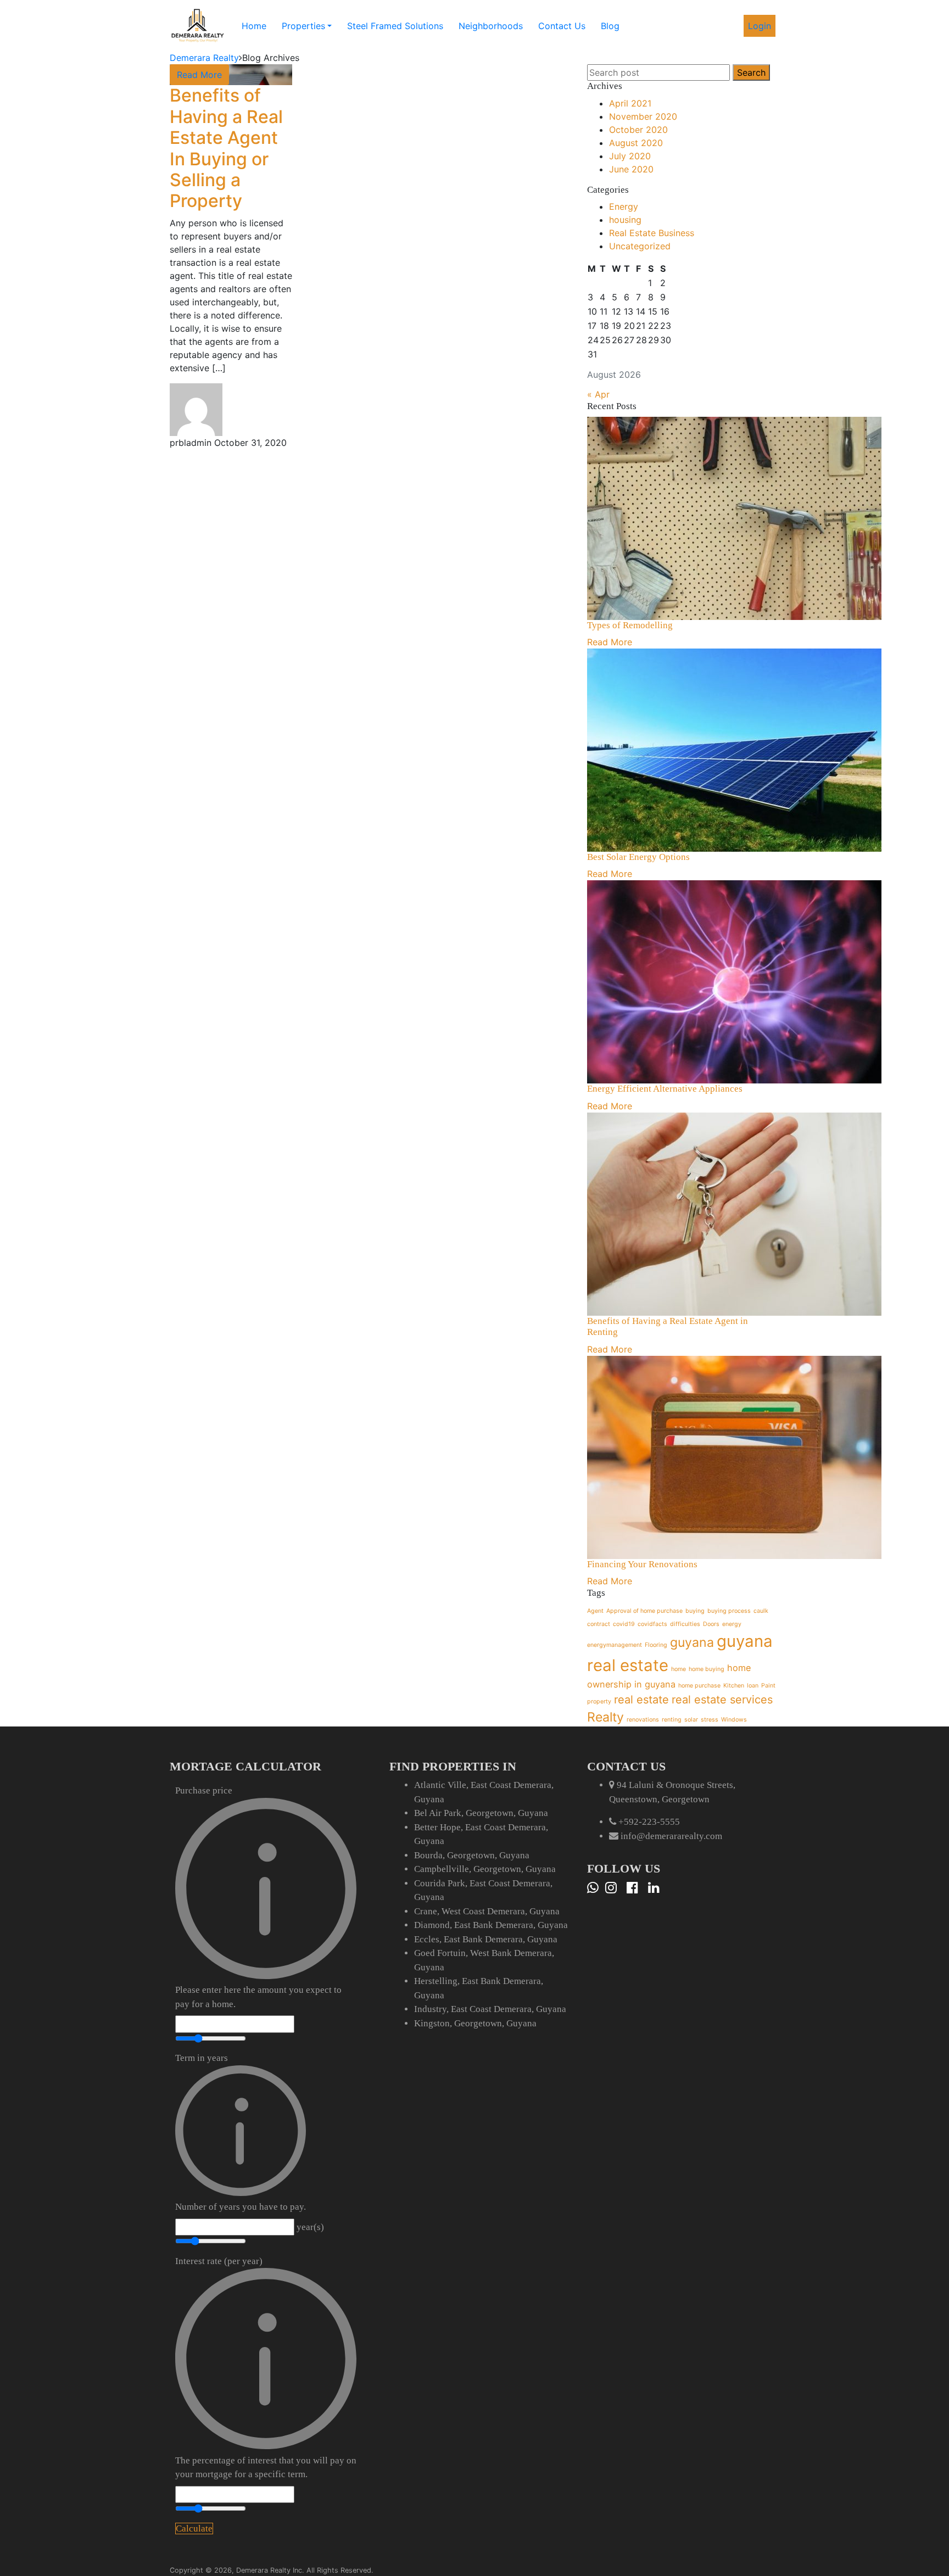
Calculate (194, 2528)
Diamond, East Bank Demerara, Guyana (491, 1925)
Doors (711, 1624)
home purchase (699, 1686)
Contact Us (562, 26)
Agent (595, 1611)
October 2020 (638, 130)
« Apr (598, 394)
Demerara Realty (204, 58)
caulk (761, 1611)
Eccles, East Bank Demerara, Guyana (486, 1939)
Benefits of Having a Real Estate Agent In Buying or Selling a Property (226, 148)
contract (599, 1624)
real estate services (722, 1700)
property (599, 1701)
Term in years (241, 2132)
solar (691, 1720)
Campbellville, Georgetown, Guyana (485, 1869)
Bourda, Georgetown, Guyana (472, 1855)
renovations (643, 1720)
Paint (768, 1686)
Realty (605, 1717)
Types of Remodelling (630, 625)
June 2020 (631, 169)
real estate (641, 1700)
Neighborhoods (491, 26)
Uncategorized (640, 246)
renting (672, 1720)
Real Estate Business (652, 233)
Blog (610, 26)
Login (760, 26)
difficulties (685, 1624)
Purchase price (258, 1897)
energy (732, 1624)
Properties (303, 26)
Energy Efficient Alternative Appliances (665, 1089)
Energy (624, 206)
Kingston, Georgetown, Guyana (475, 2023)
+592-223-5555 (649, 1822)
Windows (734, 1720)
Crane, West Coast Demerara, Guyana (487, 1911)
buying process (729, 1611)
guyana (692, 1642)
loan (753, 1686)
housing (625, 220)
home (679, 1669)
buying (695, 1611)
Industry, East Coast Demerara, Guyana (490, 2009)
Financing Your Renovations (642, 1564)
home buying (707, 1669)
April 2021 (630, 103)
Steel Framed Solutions (395, 26)
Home (254, 26)
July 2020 (630, 156)
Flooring (656, 1645)
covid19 (624, 1624)
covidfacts (652, 1624)
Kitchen (734, 1686)
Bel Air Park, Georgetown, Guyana (481, 1813)
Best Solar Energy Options (638, 857)
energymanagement (615, 1645)
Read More (199, 75)
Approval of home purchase (644, 1611)
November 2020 (643, 116)
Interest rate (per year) (266, 2368)
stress (710, 1720)
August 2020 (636, 143)
